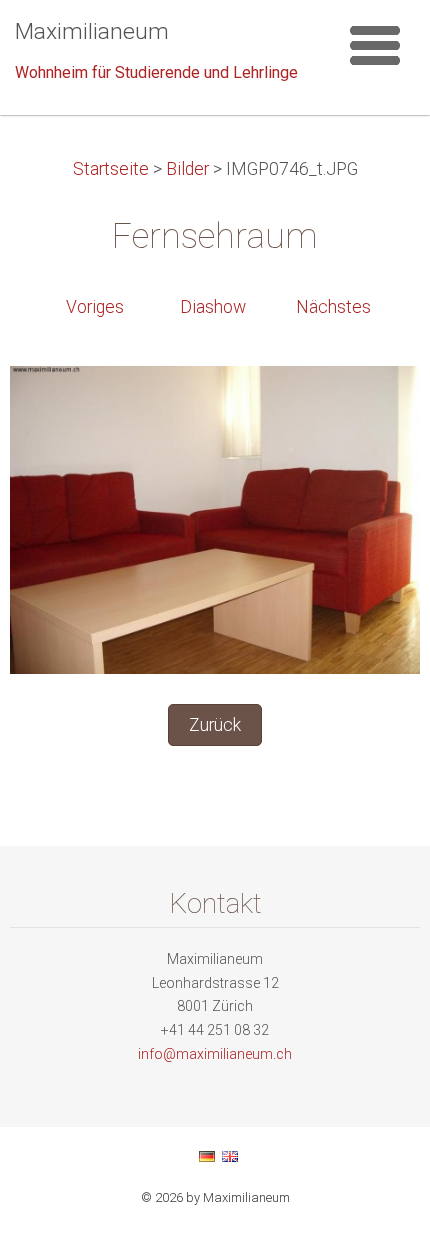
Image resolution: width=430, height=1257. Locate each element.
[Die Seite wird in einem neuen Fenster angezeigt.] (215, 519)
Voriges (95, 307)
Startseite (111, 169)
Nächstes (333, 307)
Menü (375, 45)
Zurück (215, 725)
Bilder (187, 169)
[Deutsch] (207, 1156)
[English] (230, 1156)
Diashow (213, 307)
